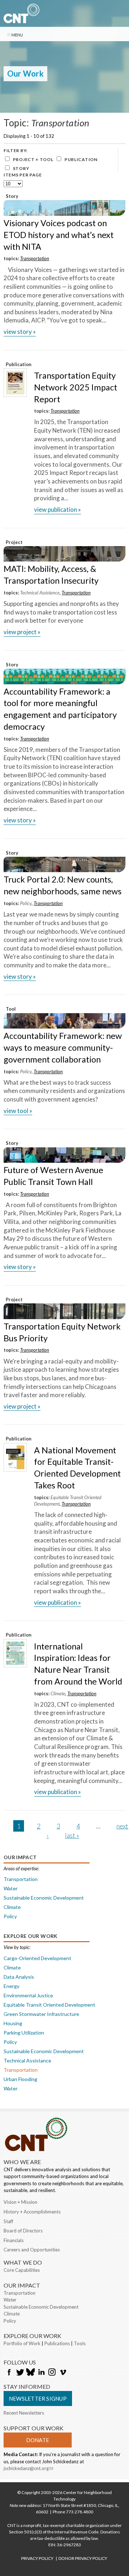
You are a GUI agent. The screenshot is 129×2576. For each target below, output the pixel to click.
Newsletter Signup (38, 2398)
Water (11, 1888)
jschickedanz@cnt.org (28, 2468)
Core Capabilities (22, 2270)
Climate (58, 1693)
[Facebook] (9, 2373)
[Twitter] (20, 2373)
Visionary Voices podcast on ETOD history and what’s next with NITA (59, 235)
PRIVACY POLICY (37, 2558)
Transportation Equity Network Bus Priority (62, 1332)
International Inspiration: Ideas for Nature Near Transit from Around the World (78, 1664)
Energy (11, 1986)
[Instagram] (52, 2373)
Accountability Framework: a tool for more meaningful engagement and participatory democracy (60, 709)
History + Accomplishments (32, 2212)
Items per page (23, 175)
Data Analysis (19, 1977)
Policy (26, 903)
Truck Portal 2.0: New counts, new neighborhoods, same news (63, 885)
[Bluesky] (30, 2373)
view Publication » (58, 509)
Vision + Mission (20, 2202)
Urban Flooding (20, 2079)
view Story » (20, 332)
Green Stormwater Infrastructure (41, 2014)
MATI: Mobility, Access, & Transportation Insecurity (51, 575)
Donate (38, 2440)
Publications (57, 2343)
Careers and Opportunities (32, 2250)
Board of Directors (23, 2231)
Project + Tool (33, 159)
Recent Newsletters (24, 2413)
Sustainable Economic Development (44, 1898)
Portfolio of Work (22, 2343)
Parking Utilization (24, 2033)
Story (21, 168)
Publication (81, 159)
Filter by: (16, 150)
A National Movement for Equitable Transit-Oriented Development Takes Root (77, 1468)
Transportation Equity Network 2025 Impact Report (76, 387)
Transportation (35, 258)
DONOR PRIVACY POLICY (83, 2558)
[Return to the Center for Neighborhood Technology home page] (21, 19)
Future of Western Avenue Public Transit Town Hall (53, 1176)
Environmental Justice (28, 1995)
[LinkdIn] (41, 2373)
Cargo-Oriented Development (37, 1958)
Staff (8, 2221)
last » (72, 1835)
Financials (14, 2240)
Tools (80, 2343)
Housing (13, 2023)
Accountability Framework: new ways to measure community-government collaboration (63, 1048)
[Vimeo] (63, 2373)
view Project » (22, 632)
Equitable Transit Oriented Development (49, 2005)
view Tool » (18, 1111)
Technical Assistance (40, 593)
